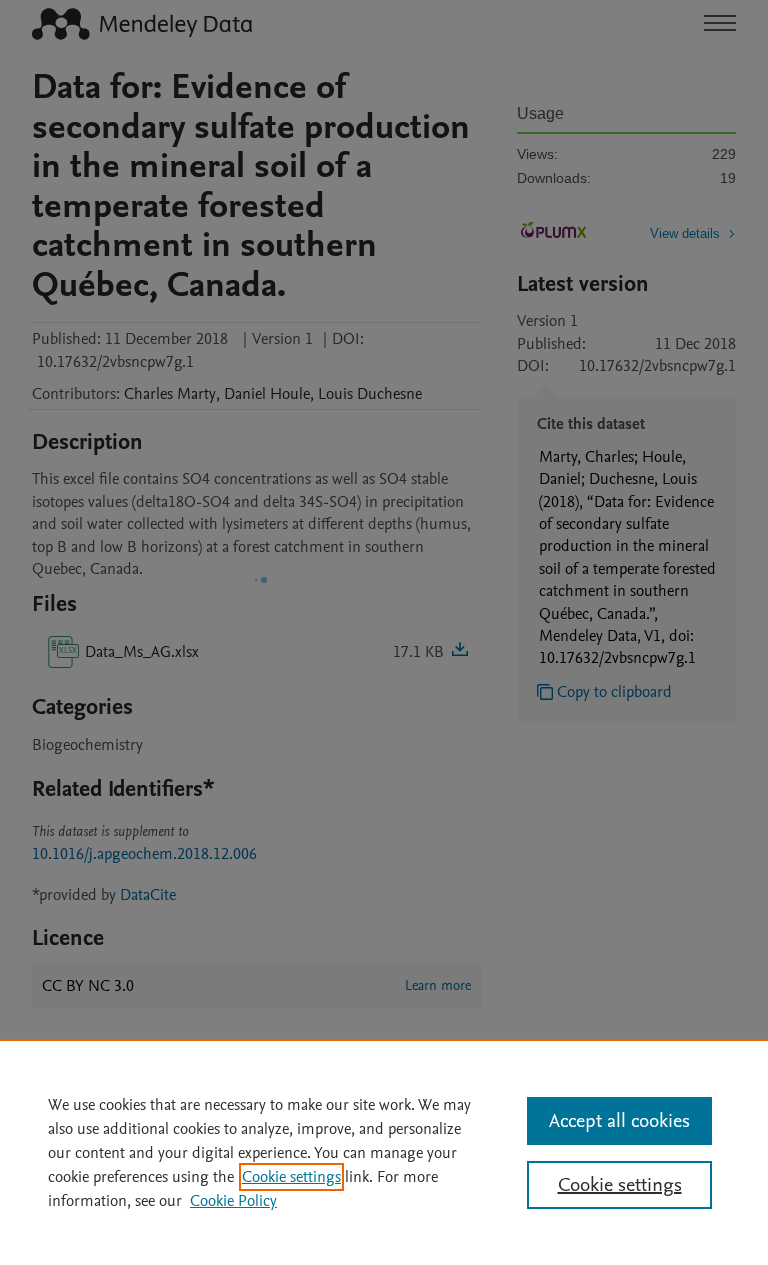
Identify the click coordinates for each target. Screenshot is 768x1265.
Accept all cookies (619, 1121)
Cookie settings (291, 1177)
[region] (384, 1152)
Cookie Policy (233, 1201)
